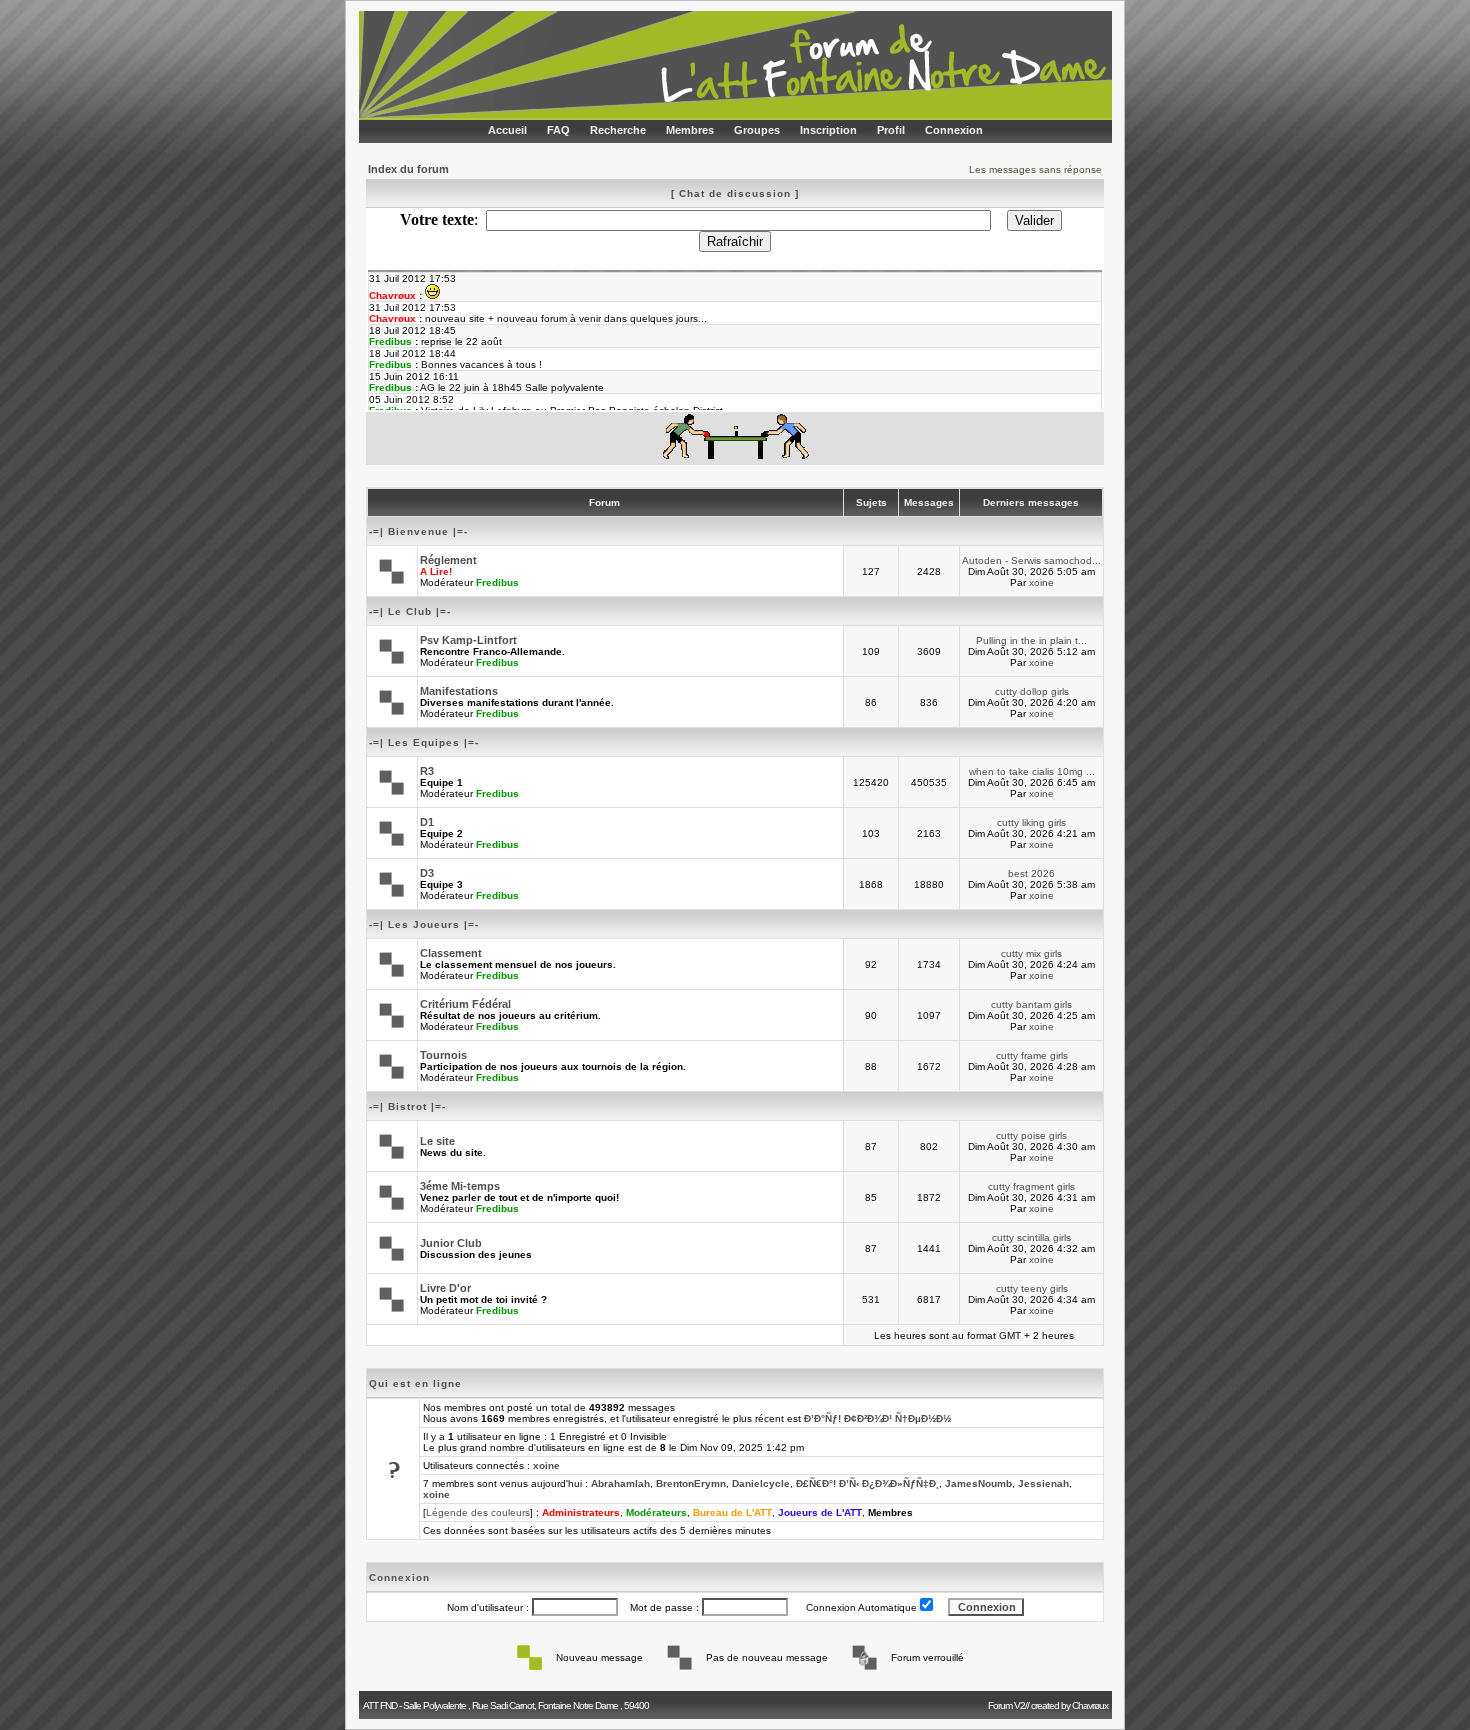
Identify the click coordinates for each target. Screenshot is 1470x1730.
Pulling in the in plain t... (1031, 640)
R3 (427, 771)
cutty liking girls (1031, 822)
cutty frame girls (1032, 1055)
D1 (427, 822)
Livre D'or (445, 1288)
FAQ (558, 130)
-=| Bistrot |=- (407, 1106)
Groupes (757, 130)
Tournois (443, 1055)
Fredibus (497, 582)
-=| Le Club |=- (410, 611)
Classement (451, 953)
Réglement (448, 560)
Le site (437, 1141)
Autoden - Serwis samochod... (1031, 560)
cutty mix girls (1031, 953)
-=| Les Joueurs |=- (424, 924)
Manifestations (459, 691)
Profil (891, 130)
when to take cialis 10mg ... (1032, 771)
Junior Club (451, 1243)
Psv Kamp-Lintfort (468, 640)
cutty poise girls (1031, 1135)
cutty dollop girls (1032, 691)
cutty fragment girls (1031, 1186)
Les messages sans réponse (1035, 169)
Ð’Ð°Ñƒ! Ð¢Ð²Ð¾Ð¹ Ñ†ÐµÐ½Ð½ (877, 1418)
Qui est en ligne (415, 1383)
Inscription (828, 130)
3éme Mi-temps (460, 1186)
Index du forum (408, 169)
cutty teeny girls (1032, 1288)
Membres (690, 130)
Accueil (507, 130)
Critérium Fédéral (465, 1004)
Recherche (618, 130)
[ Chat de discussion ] (735, 193)
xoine (1041, 582)
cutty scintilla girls (1031, 1237)
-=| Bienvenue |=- (418, 531)
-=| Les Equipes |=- (424, 742)
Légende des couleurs (478, 1512)
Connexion (954, 130)
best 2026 (1031, 873)
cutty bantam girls (1031, 1004)
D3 (427, 873)
